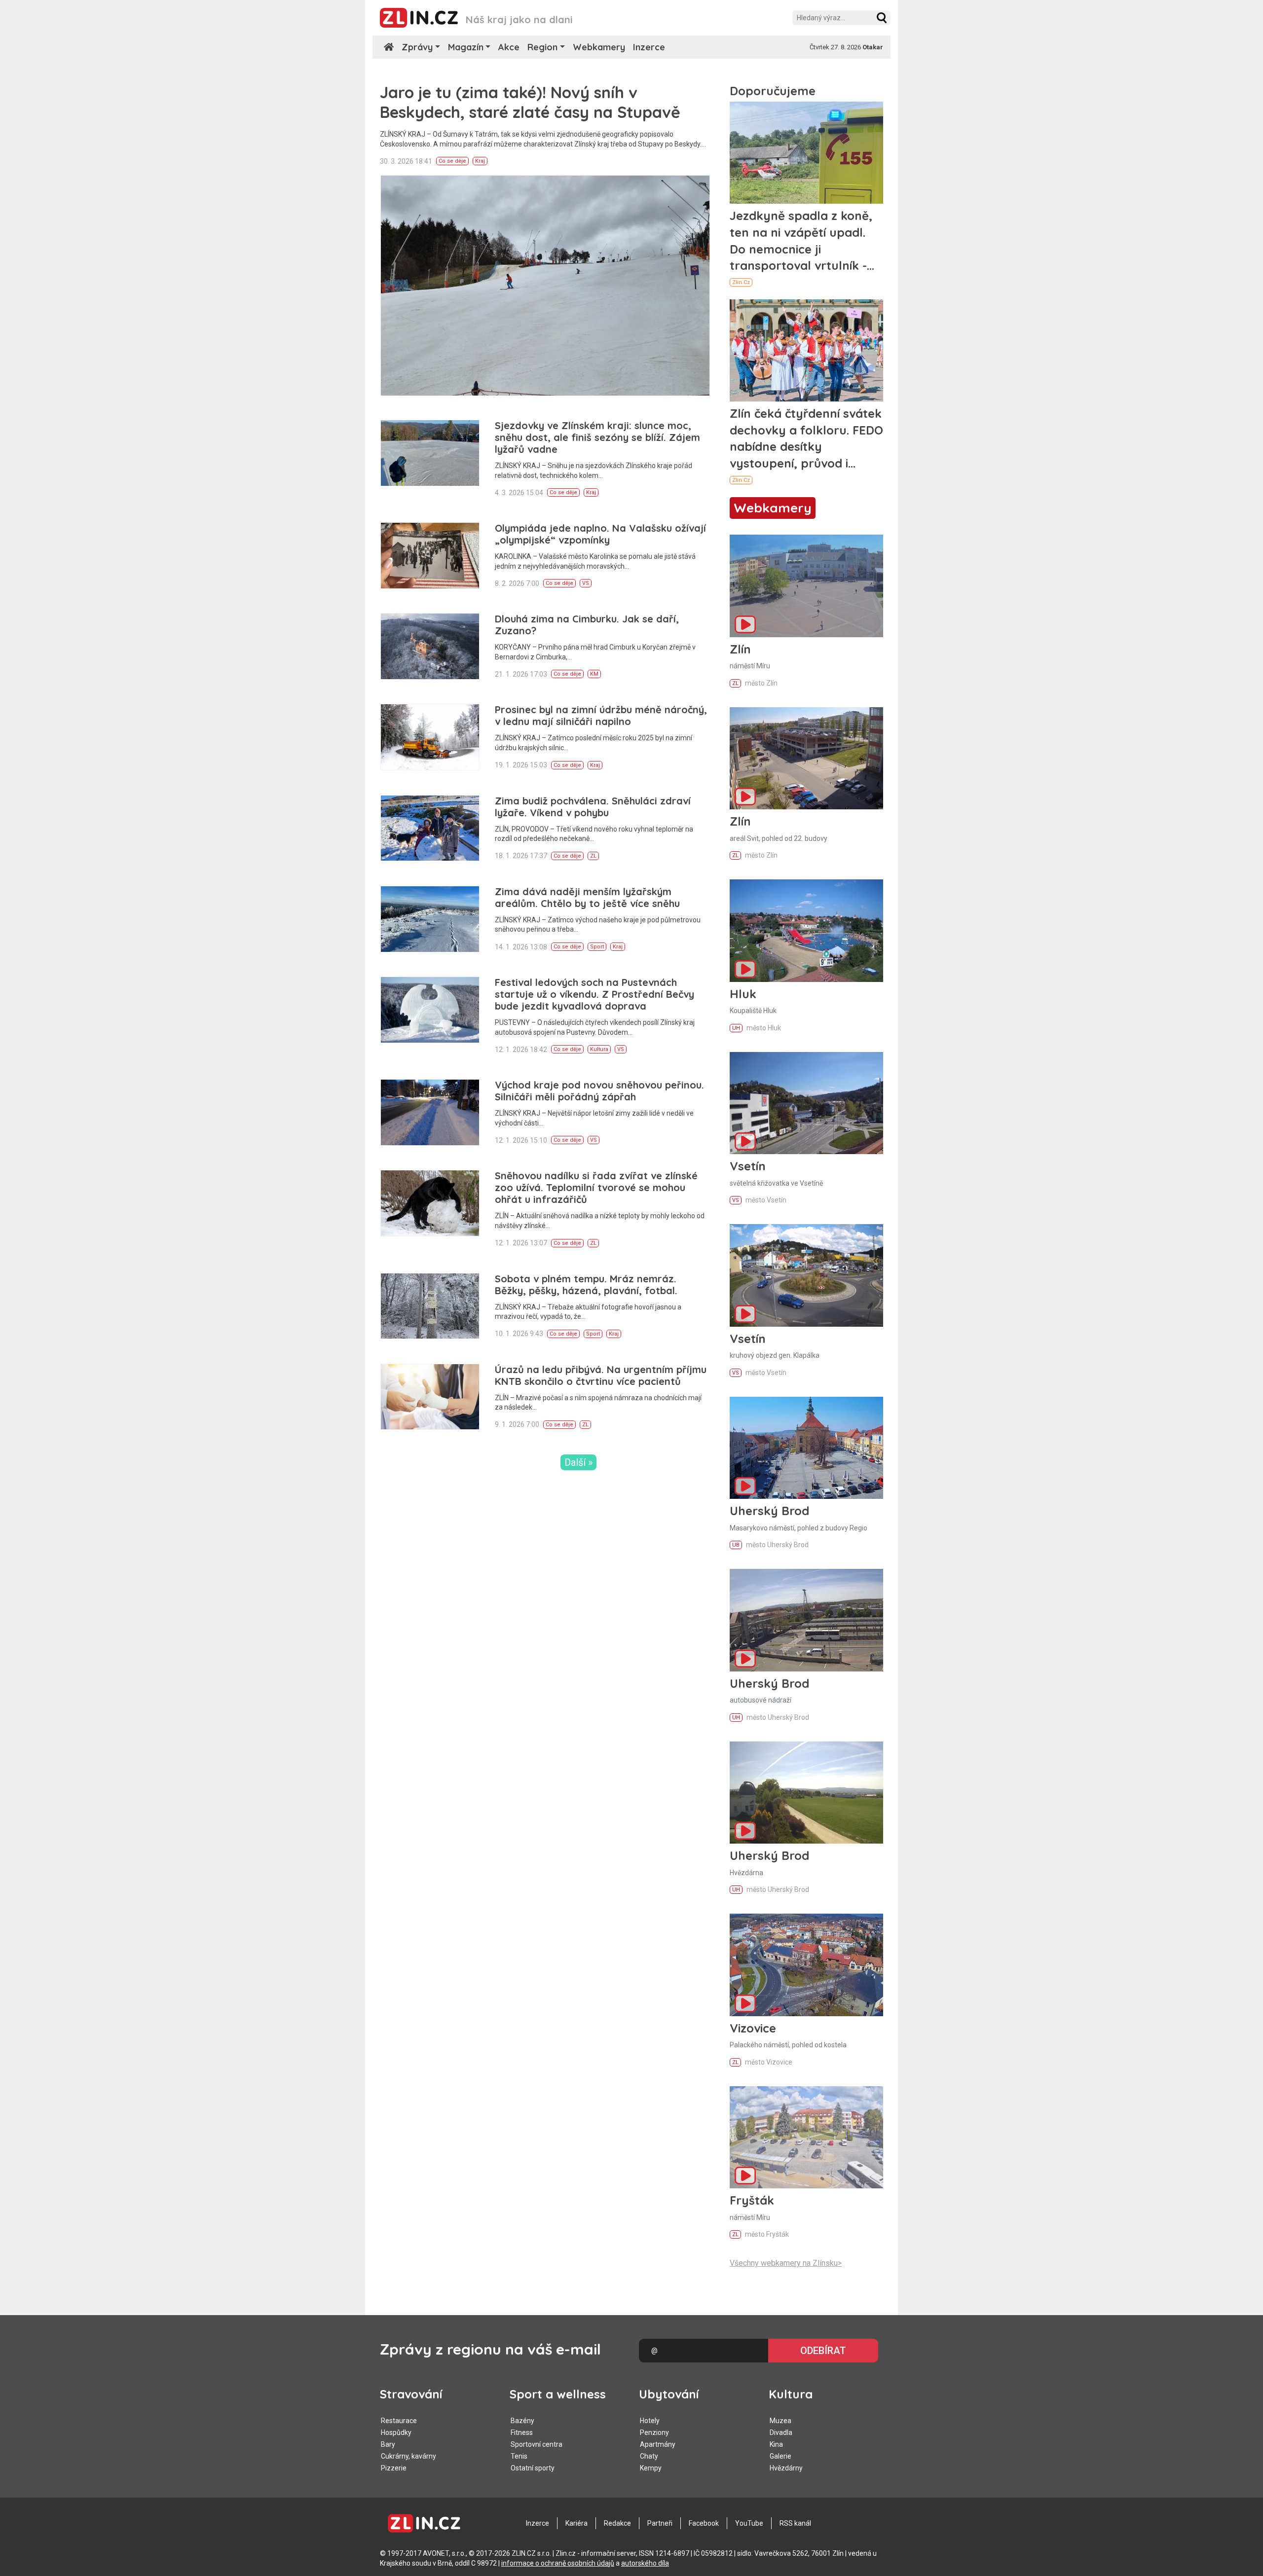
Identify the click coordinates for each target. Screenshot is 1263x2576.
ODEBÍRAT (823, 2351)
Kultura (599, 1049)
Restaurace (399, 2421)
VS (586, 583)
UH (736, 1028)
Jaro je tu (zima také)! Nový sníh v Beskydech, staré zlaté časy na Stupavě (530, 102)
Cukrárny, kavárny (409, 2456)
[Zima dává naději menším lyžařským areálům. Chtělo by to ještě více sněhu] (430, 919)
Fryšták (752, 2200)
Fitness (522, 2432)
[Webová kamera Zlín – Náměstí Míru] (806, 586)
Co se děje (452, 161)
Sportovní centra (537, 2444)
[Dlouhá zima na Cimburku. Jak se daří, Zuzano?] (430, 646)
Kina (776, 2444)
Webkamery (599, 47)
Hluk (743, 994)
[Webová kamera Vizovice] (806, 1965)
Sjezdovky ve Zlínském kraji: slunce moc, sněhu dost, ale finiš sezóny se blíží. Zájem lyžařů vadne (597, 437)
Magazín (466, 47)
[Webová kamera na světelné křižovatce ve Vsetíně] (806, 1103)
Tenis (519, 2456)
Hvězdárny (786, 2468)
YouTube (749, 2523)
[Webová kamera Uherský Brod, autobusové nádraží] (806, 1620)
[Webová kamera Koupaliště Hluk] (806, 930)
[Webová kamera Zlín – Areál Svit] (806, 758)
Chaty (649, 2456)
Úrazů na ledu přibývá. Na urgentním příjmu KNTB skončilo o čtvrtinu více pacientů (601, 1375)
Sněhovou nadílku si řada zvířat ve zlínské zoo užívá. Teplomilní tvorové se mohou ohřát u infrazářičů (596, 1187)
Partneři (660, 2523)
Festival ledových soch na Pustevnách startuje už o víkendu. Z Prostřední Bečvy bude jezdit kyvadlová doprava (594, 994)
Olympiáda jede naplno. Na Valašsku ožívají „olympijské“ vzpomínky (600, 534)
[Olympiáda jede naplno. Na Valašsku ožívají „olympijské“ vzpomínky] (430, 556)
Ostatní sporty (533, 2468)
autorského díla (645, 2563)
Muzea (780, 2421)
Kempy (651, 2468)
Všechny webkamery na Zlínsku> (786, 2263)
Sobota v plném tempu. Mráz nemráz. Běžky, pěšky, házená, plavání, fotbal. (586, 1285)
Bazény (522, 2421)
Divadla (781, 2432)
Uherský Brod (769, 1511)
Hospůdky (396, 2432)
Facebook (704, 2523)
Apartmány (658, 2444)
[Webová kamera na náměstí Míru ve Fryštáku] (806, 2137)
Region (542, 47)
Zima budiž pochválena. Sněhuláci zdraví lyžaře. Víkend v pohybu (593, 807)
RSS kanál (795, 2523)
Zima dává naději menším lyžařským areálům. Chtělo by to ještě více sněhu (587, 897)
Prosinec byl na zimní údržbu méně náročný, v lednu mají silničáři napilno (601, 715)
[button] (882, 18)
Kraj (480, 161)
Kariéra (576, 2523)
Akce (509, 47)
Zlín (740, 649)
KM (594, 674)
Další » (578, 1462)
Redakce (617, 2523)
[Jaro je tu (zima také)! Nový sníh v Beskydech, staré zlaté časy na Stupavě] (545, 286)
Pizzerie (394, 2468)
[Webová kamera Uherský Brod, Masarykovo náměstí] (806, 1448)
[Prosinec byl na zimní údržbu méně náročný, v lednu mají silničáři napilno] (430, 737)
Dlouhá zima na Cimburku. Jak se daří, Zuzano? (587, 625)
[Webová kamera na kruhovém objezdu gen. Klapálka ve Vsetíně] (806, 1275)
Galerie (780, 2456)
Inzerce (649, 47)
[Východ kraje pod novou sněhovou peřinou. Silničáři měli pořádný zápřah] (430, 1112)
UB (736, 1545)
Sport (597, 947)
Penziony (654, 2432)
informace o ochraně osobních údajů (558, 2563)
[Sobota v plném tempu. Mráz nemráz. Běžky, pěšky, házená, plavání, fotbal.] (430, 1306)
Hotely (650, 2421)
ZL (593, 856)
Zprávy (417, 47)
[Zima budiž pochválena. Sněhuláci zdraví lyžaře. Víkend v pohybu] (430, 828)
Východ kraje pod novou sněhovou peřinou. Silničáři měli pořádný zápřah (599, 1091)
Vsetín (748, 1166)
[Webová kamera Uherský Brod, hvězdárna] (806, 1793)
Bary (388, 2444)
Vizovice (753, 2028)
